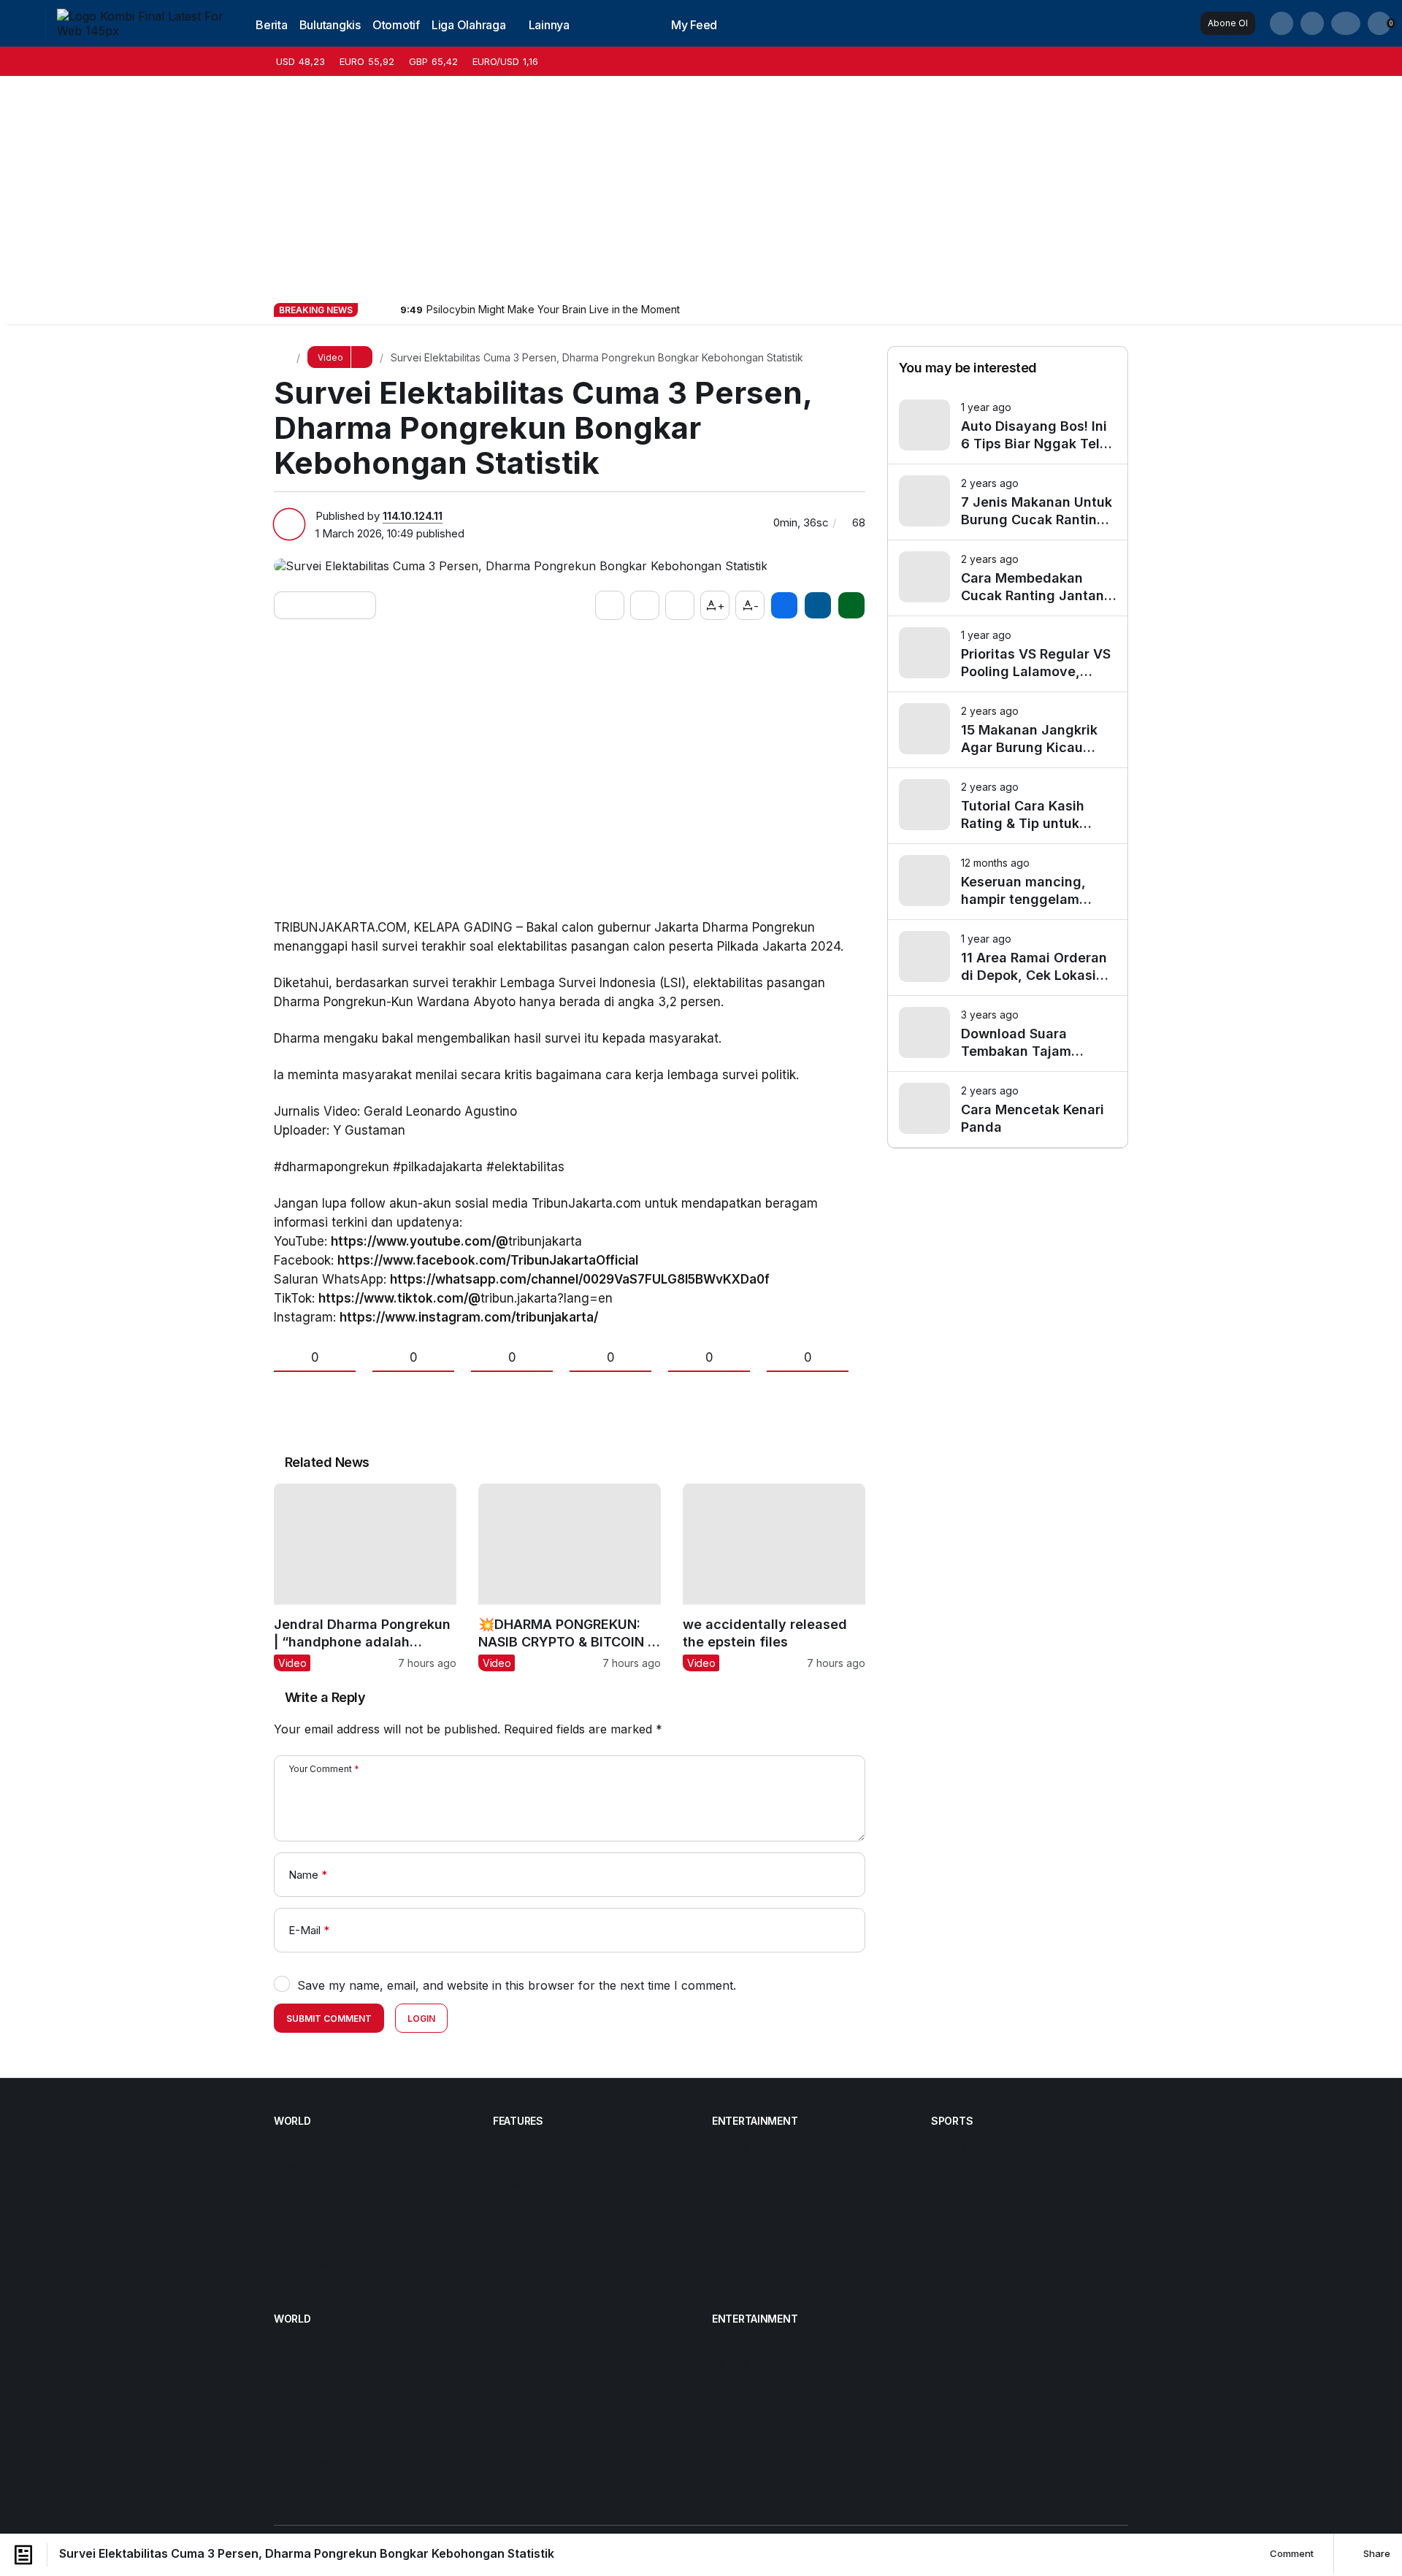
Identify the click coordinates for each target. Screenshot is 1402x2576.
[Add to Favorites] (645, 605)
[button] (1312, 23)
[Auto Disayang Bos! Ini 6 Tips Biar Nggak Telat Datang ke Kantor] (1008, 426)
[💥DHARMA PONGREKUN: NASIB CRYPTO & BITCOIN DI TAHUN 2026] (570, 1577)
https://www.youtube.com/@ (420, 1241)
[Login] (1346, 23)
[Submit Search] (1282, 23)
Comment (1291, 2553)
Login (421, 2019)
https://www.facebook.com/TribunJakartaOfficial (488, 1260)
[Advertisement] (701, 185)
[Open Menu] (23, 23)
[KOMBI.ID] (142, 22)
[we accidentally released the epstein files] (774, 1577)
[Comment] (680, 605)
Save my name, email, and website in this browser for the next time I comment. (517, 1985)
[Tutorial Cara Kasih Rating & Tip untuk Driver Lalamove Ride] (1008, 806)
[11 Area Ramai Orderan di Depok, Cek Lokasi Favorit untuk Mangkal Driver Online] (1008, 958)
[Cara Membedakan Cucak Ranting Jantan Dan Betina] (1008, 578)
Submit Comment (329, 2019)
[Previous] (370, 309)
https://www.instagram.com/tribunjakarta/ (469, 1317)
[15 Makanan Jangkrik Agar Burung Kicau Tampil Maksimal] (1008, 730)
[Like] (610, 605)
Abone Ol (1228, 23)
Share (1376, 2553)
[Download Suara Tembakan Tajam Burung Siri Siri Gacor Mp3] (1008, 1034)
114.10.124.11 (413, 516)
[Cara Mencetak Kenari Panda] (1008, 1109)
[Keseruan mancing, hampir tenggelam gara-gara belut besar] (1008, 882)
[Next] (388, 309)
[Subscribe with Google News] (325, 605)
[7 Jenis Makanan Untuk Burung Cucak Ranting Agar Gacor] (1008, 502)
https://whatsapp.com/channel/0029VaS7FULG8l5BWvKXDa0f (580, 1279)
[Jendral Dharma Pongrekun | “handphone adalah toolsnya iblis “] (365, 1577)
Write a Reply (325, 1697)
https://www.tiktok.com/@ (399, 1298)
